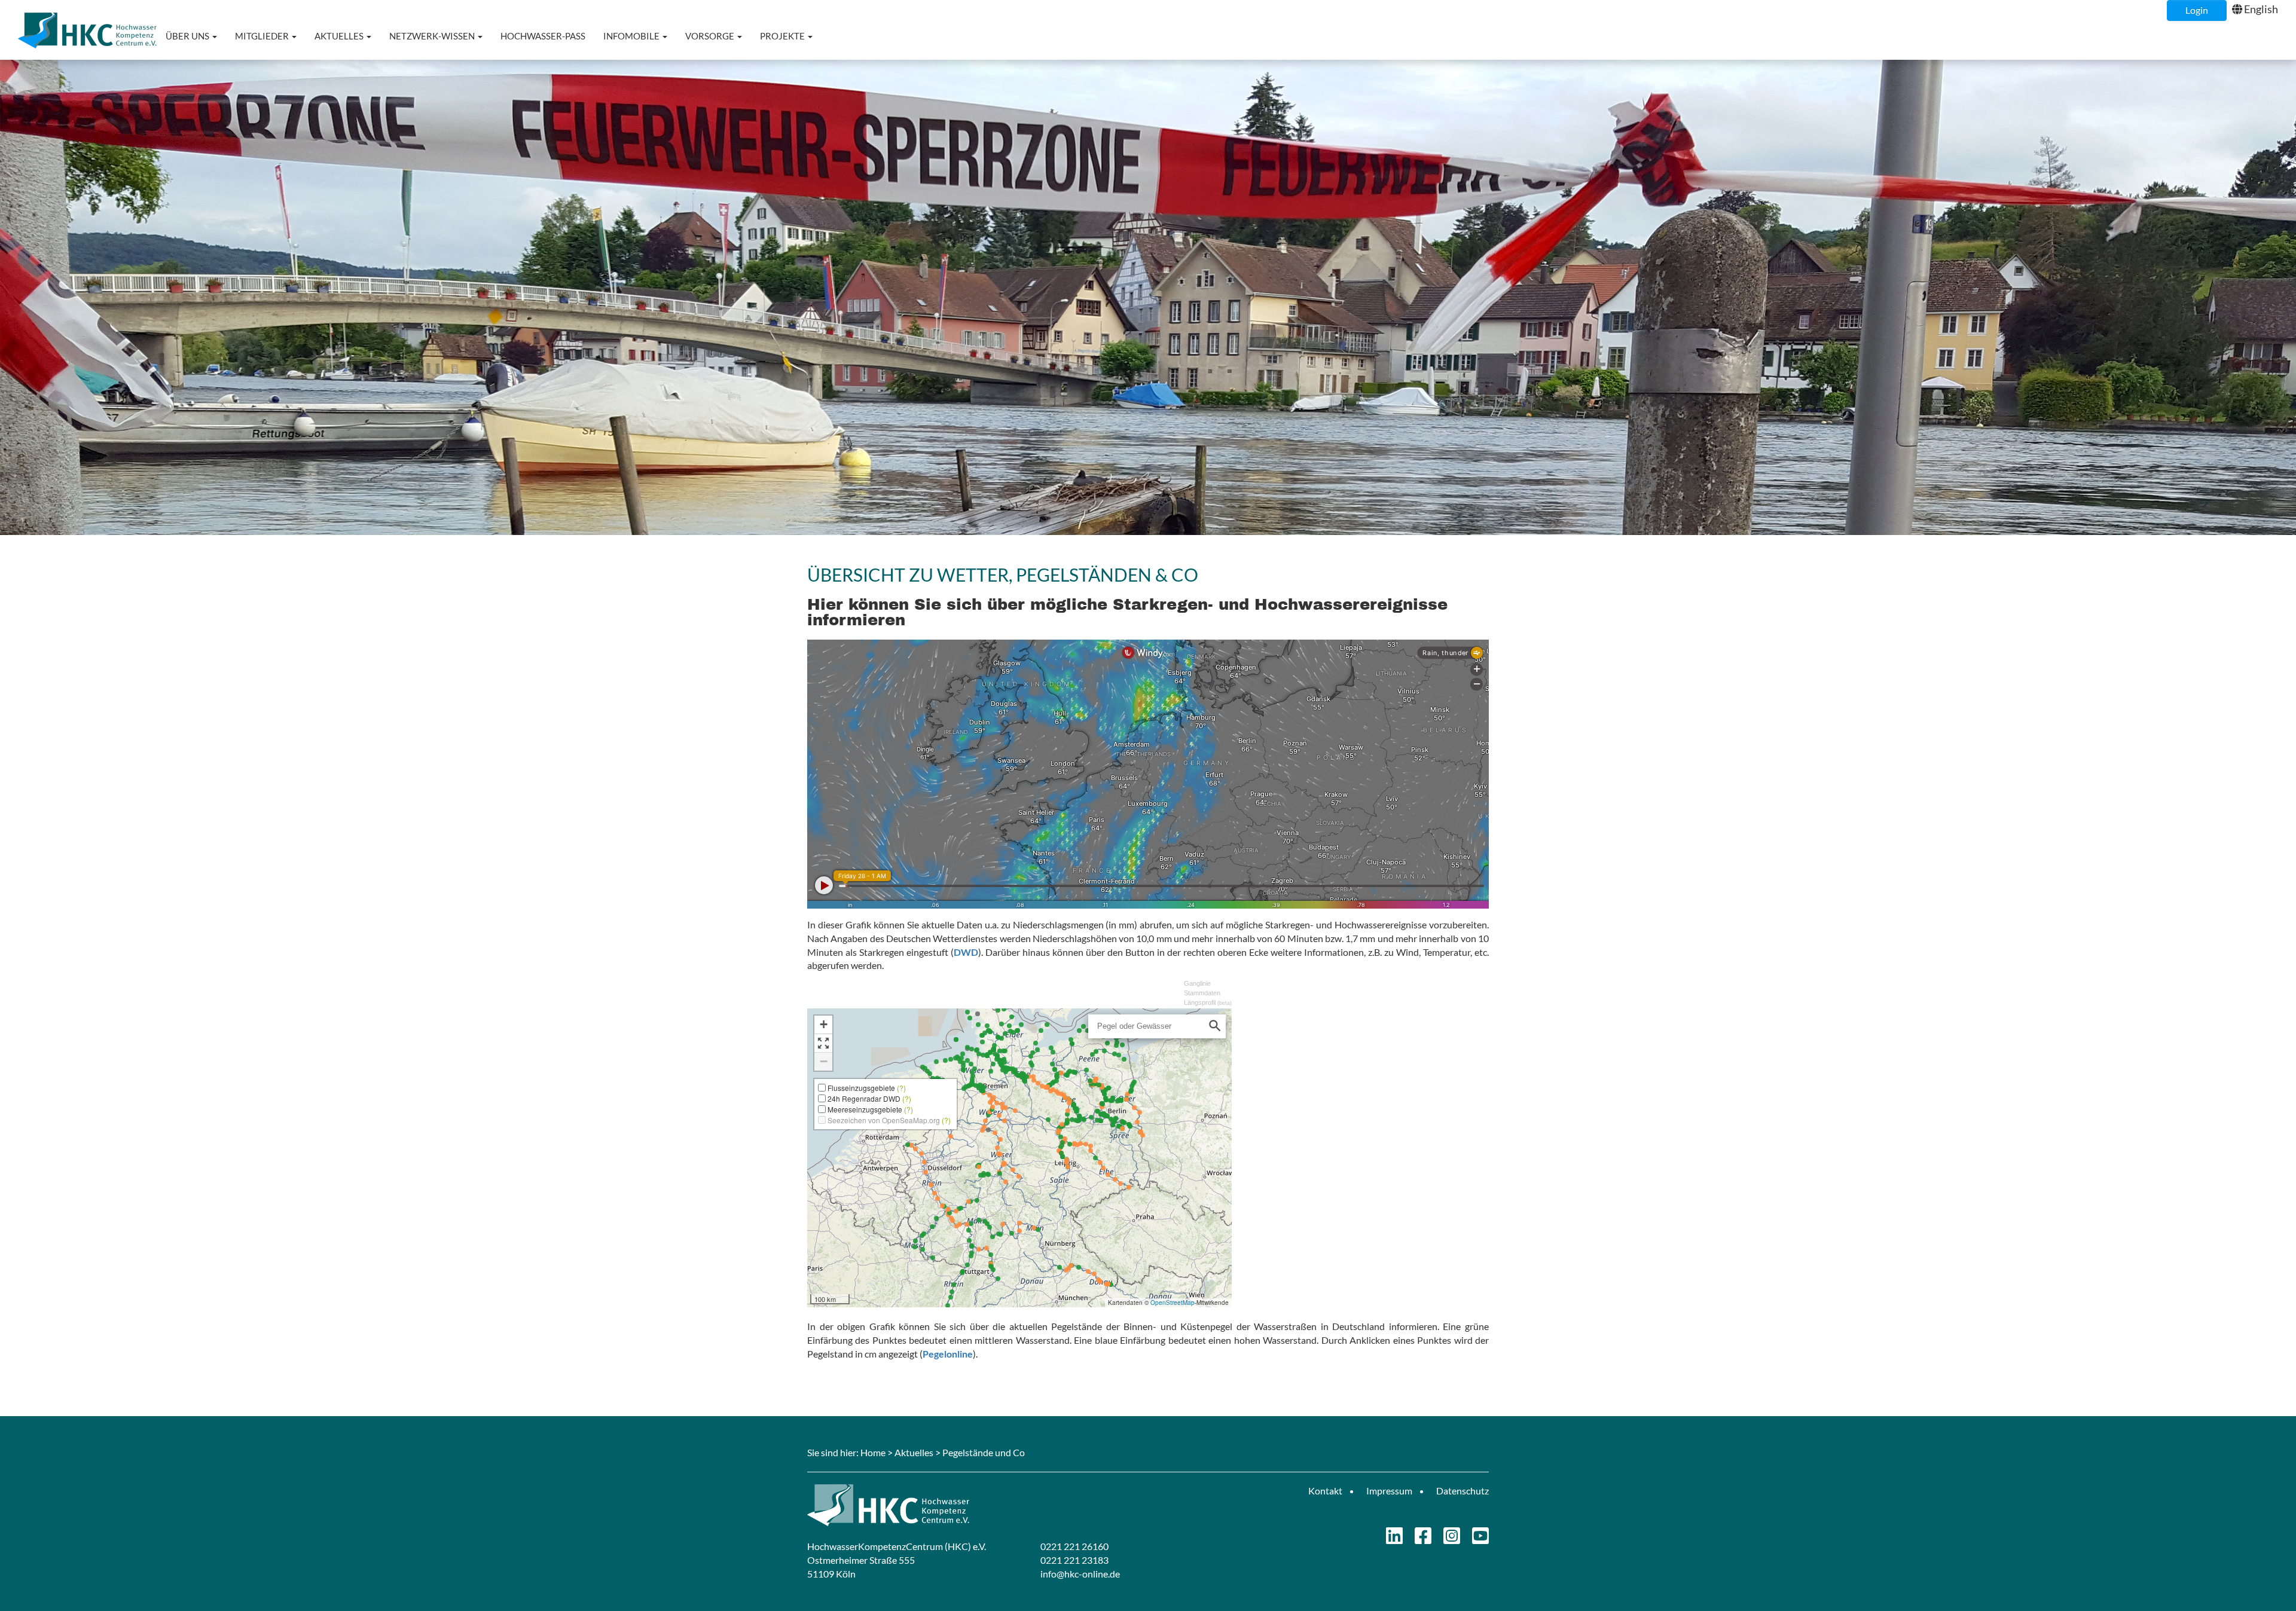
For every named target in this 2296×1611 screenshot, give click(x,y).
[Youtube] (1480, 1539)
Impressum (1389, 1491)
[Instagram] (1452, 1539)
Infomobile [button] (632, 36)
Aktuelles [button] (340, 36)
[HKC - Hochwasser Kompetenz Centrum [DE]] (973, 1505)
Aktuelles (914, 1452)
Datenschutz (1463, 1491)
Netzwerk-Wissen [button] (433, 36)
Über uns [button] (188, 36)
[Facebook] (1423, 1539)
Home (873, 1452)
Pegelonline (948, 1354)
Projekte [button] (783, 36)
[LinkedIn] (1394, 1539)
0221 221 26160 (1074, 1546)
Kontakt (1325, 1491)
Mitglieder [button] (263, 36)
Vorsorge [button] (711, 36)
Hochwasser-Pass (543, 36)
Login (2197, 10)
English (2261, 9)
